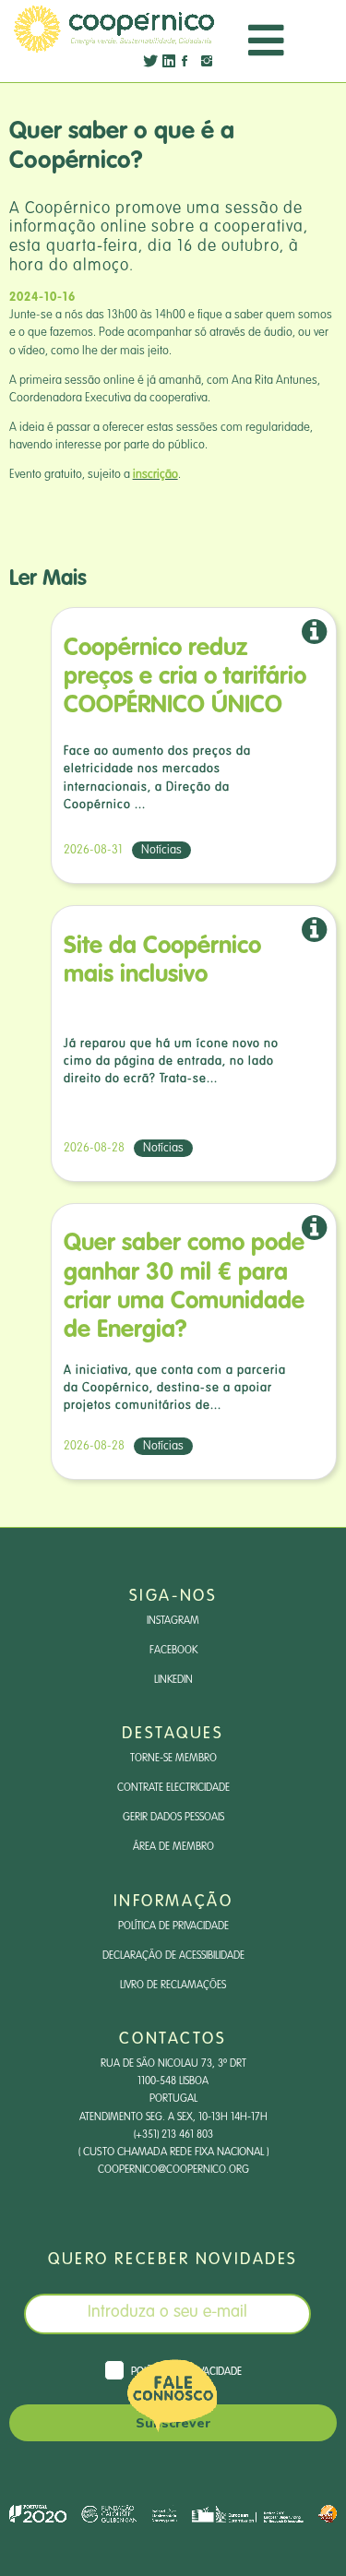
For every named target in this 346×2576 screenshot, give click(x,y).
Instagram (173, 1621)
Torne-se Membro (173, 1759)
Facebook (173, 1651)
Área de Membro (173, 1847)
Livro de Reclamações (173, 1986)
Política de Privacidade (173, 1926)
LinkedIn (173, 1680)
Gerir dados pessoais (173, 1818)
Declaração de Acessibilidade (173, 1956)
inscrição (155, 475)
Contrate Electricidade (173, 1788)
